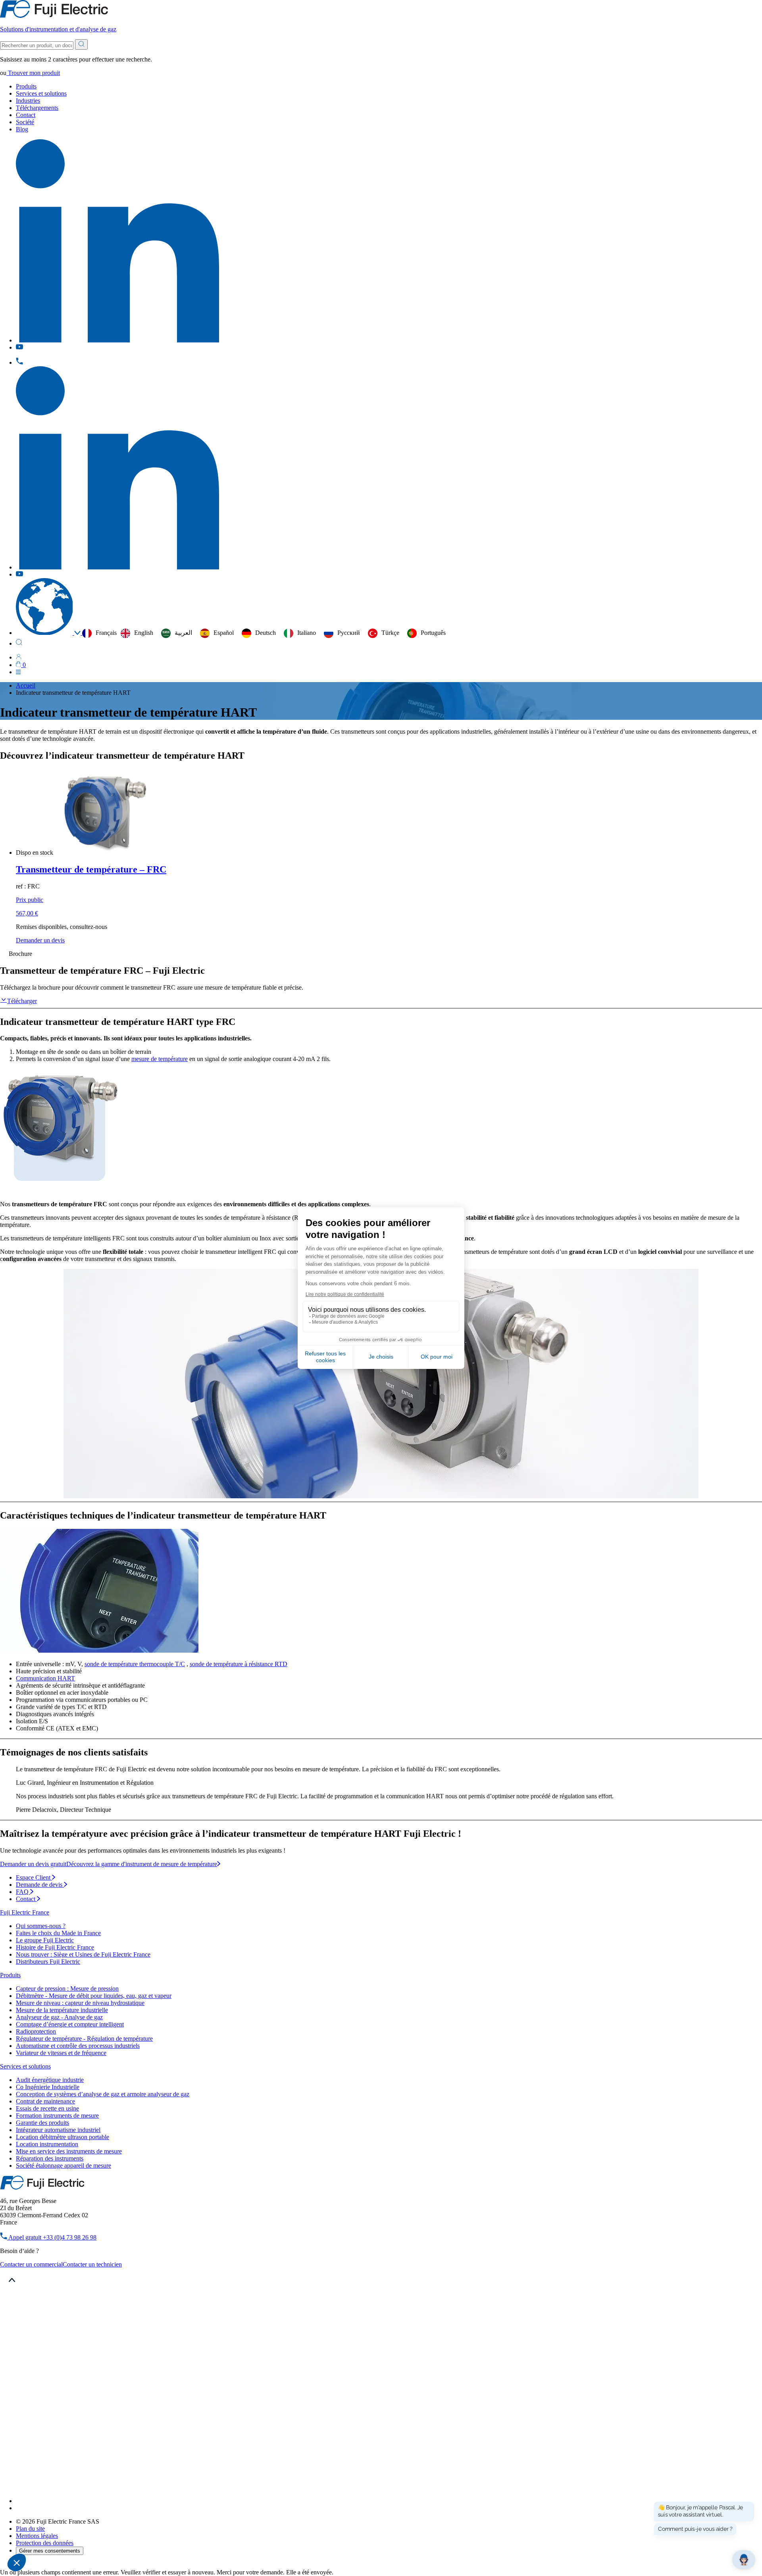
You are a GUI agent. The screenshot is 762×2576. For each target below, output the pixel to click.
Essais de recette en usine (47, 2108)
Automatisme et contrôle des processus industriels (78, 2046)
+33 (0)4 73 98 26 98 (52, 2237)
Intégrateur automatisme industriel (58, 2130)
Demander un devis (40, 940)
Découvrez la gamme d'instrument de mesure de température (142, 1864)
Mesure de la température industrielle (62, 2010)
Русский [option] (349, 633)
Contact (26, 115)
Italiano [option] (307, 633)
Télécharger (22, 1001)
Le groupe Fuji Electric (45, 1940)
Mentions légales (37, 2536)
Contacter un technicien (92, 2264)
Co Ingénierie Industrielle (48, 2087)
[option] (137, 633)
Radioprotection (36, 2031)
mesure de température (160, 1059)
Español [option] (224, 633)
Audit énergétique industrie (50, 2080)
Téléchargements (37, 108)
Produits (26, 86)
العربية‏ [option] (183, 633)
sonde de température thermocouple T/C (135, 1664)
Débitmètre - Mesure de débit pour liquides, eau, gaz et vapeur (94, 1996)
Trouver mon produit (33, 73)
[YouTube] (20, 2508)
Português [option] (433, 633)
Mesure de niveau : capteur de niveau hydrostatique (80, 2003)
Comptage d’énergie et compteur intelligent (70, 2024)
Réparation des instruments (50, 2158)
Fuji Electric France (25, 1912)
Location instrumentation (47, 2144)
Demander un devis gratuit (33, 1864)
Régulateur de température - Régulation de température (84, 2039)
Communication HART (45, 1678)
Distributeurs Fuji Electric (48, 1962)
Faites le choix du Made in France (58, 1933)
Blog (22, 129)
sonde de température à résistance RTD (239, 1664)
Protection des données (45, 2543)
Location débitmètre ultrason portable (63, 2137)
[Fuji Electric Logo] (42, 2187)
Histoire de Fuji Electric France (55, 1947)
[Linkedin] (117, 2501)
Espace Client (34, 1877)
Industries (28, 101)
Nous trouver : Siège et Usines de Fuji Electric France (83, 1954)
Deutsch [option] (266, 633)
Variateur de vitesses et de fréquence (61, 2053)
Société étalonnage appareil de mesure (63, 2166)
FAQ (23, 1892)
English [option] (144, 633)
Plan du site (30, 2529)
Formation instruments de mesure (57, 2116)
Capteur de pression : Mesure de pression (67, 1989)
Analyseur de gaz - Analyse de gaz (59, 2017)
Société (25, 122)
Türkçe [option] (390, 633)
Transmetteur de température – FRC (91, 869)
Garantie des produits (42, 2123)
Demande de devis (40, 1885)
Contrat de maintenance (45, 2101)
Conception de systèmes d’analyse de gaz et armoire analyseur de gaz (103, 2094)
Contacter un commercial (31, 2264)
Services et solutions (41, 93)
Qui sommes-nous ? (41, 1926)
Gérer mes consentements (50, 2551)
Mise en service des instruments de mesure (69, 2151)
